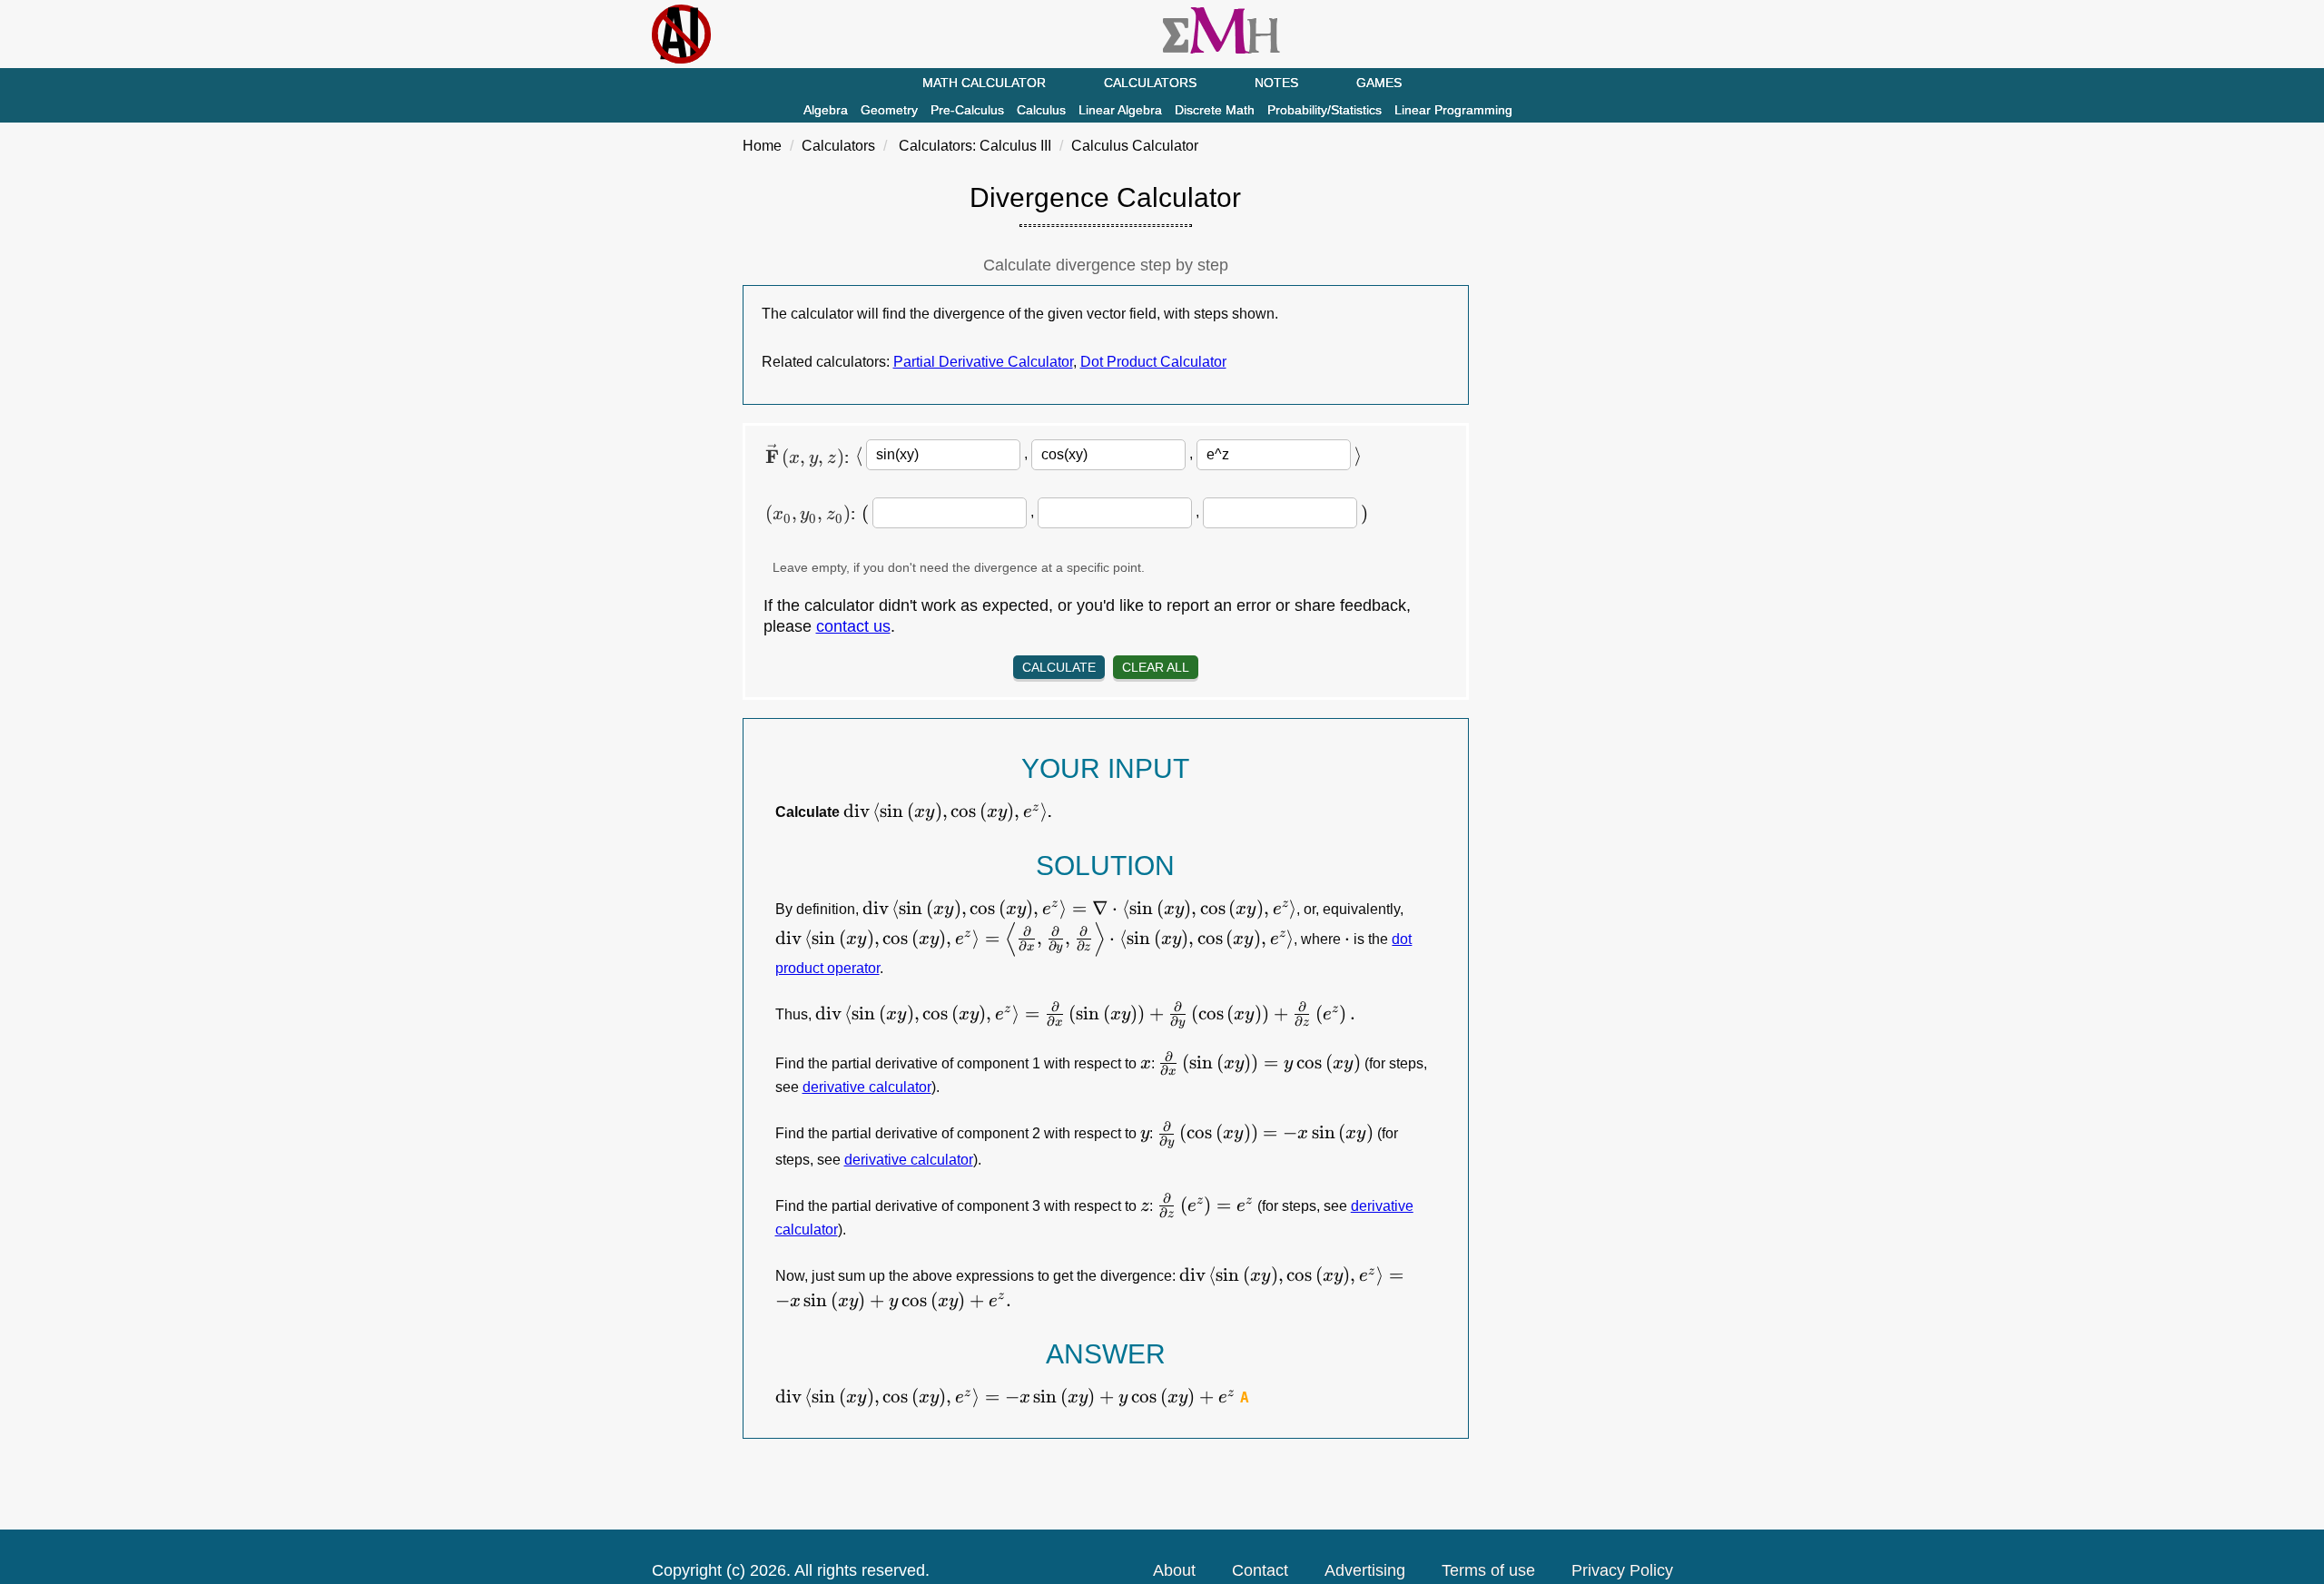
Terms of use (1488, 1570)
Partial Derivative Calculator (983, 362)
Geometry (889, 110)
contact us (853, 626)
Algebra (826, 110)
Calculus (1041, 110)
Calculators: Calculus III (975, 146)
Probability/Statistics (1324, 110)
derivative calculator (867, 1087)
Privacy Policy (1622, 1570)
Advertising (1365, 1570)
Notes (1276, 83)
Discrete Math (1215, 110)
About (1174, 1570)
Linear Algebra (1120, 110)
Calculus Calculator (1135, 146)
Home (762, 146)
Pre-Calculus (967, 110)
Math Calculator (984, 83)
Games (1379, 83)
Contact (1260, 1570)
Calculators (1150, 83)
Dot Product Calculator (1153, 362)
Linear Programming (1453, 110)
